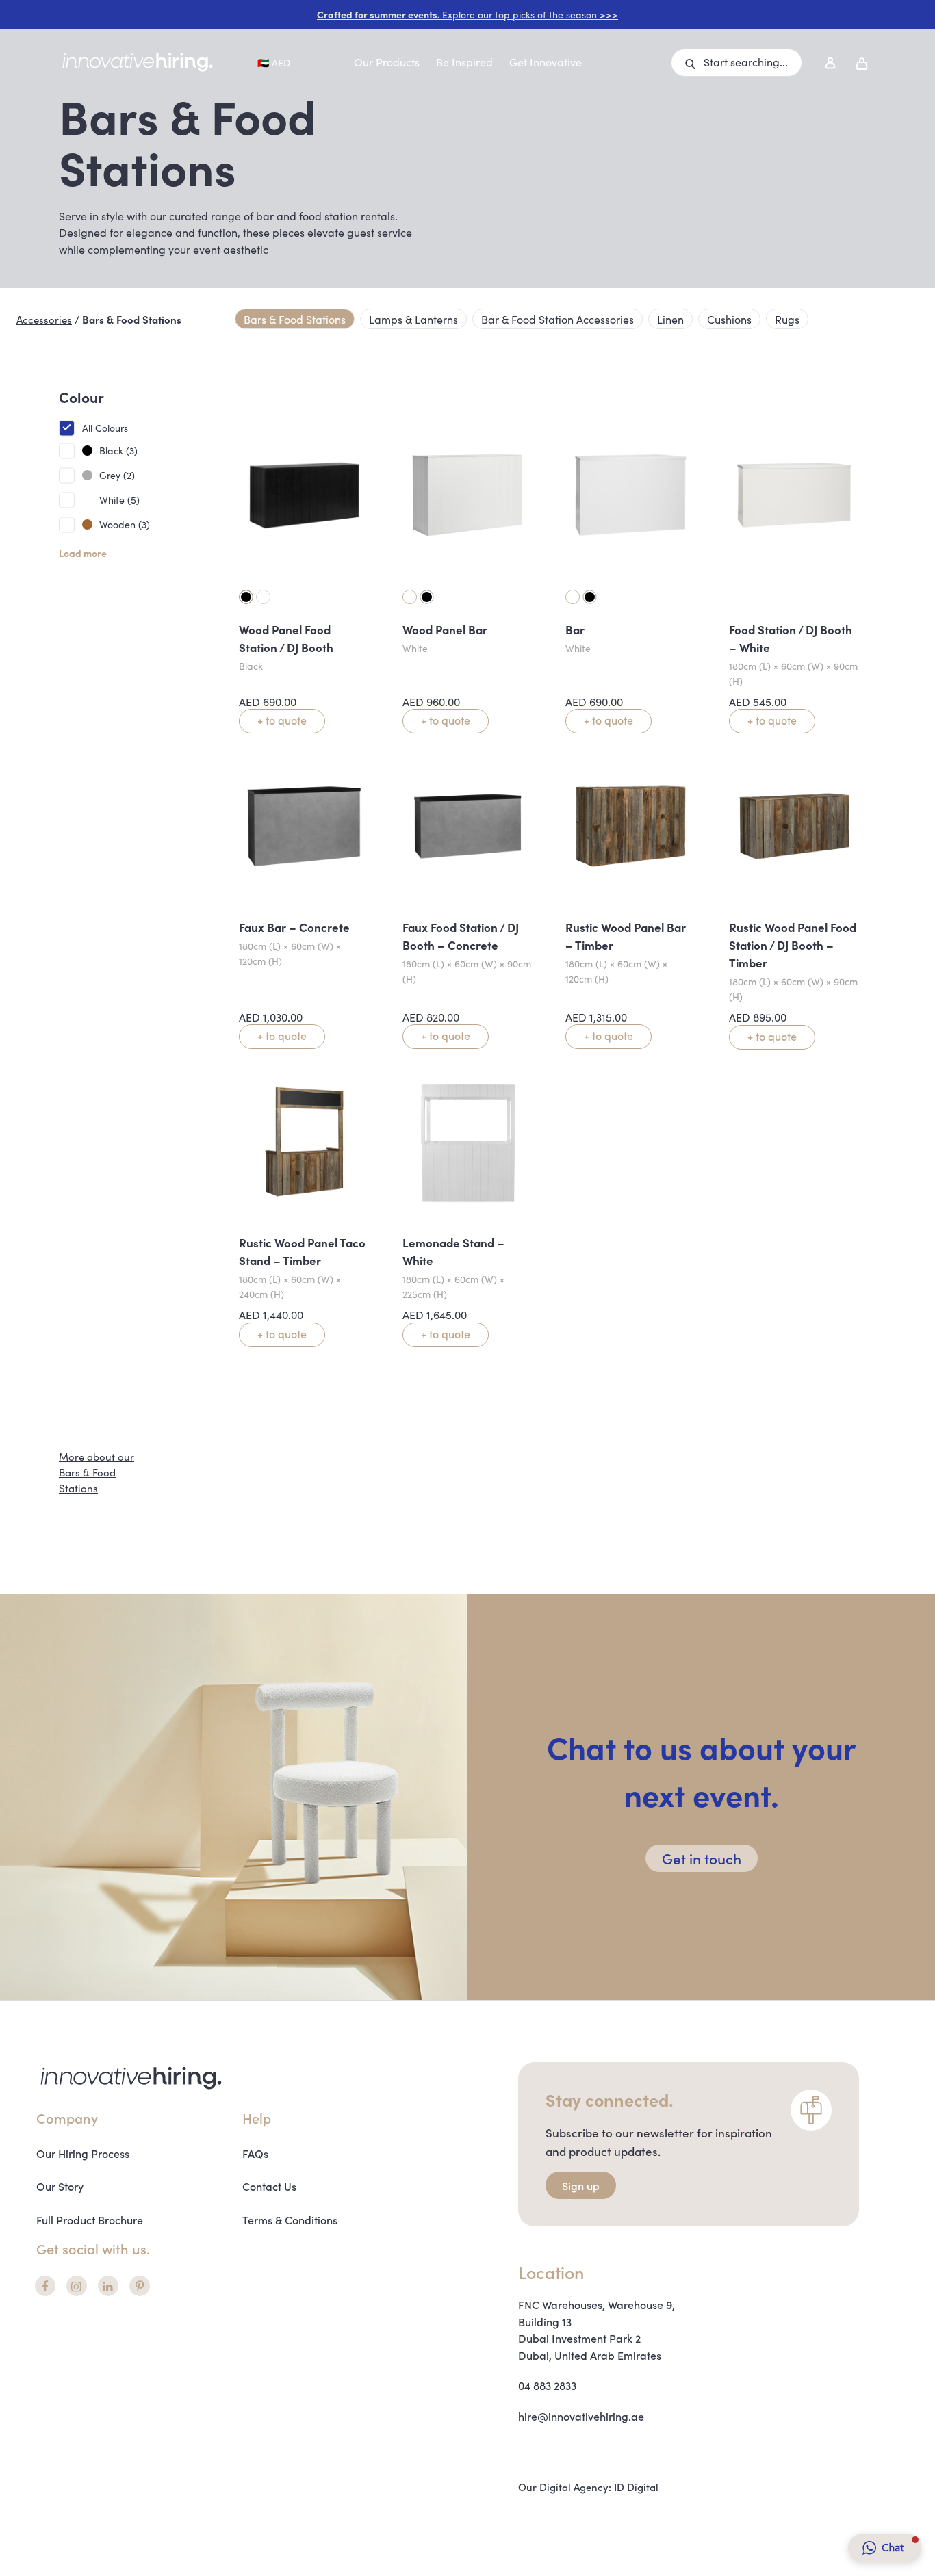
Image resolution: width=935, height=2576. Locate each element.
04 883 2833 (547, 2385)
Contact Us (269, 2186)
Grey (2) (117, 475)
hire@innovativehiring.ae (581, 2416)
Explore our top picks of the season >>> (467, 14)
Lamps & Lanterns (413, 319)
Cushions (729, 319)
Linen (670, 319)
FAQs (255, 2153)
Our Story (60, 2186)
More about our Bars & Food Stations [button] (97, 1472)
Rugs (787, 319)
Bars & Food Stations (295, 319)
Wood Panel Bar (445, 629)
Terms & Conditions (290, 2220)
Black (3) (118, 450)
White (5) (119, 499)
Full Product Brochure (90, 2220)
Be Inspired (464, 62)
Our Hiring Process (83, 2153)
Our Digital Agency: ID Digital (588, 2487)
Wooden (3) (125, 524)
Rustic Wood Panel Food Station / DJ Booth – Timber (793, 945)
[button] (737, 63)
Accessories (44, 319)
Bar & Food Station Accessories (558, 319)
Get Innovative (546, 62)
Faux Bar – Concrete (294, 927)
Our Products (387, 62)
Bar (575, 629)
